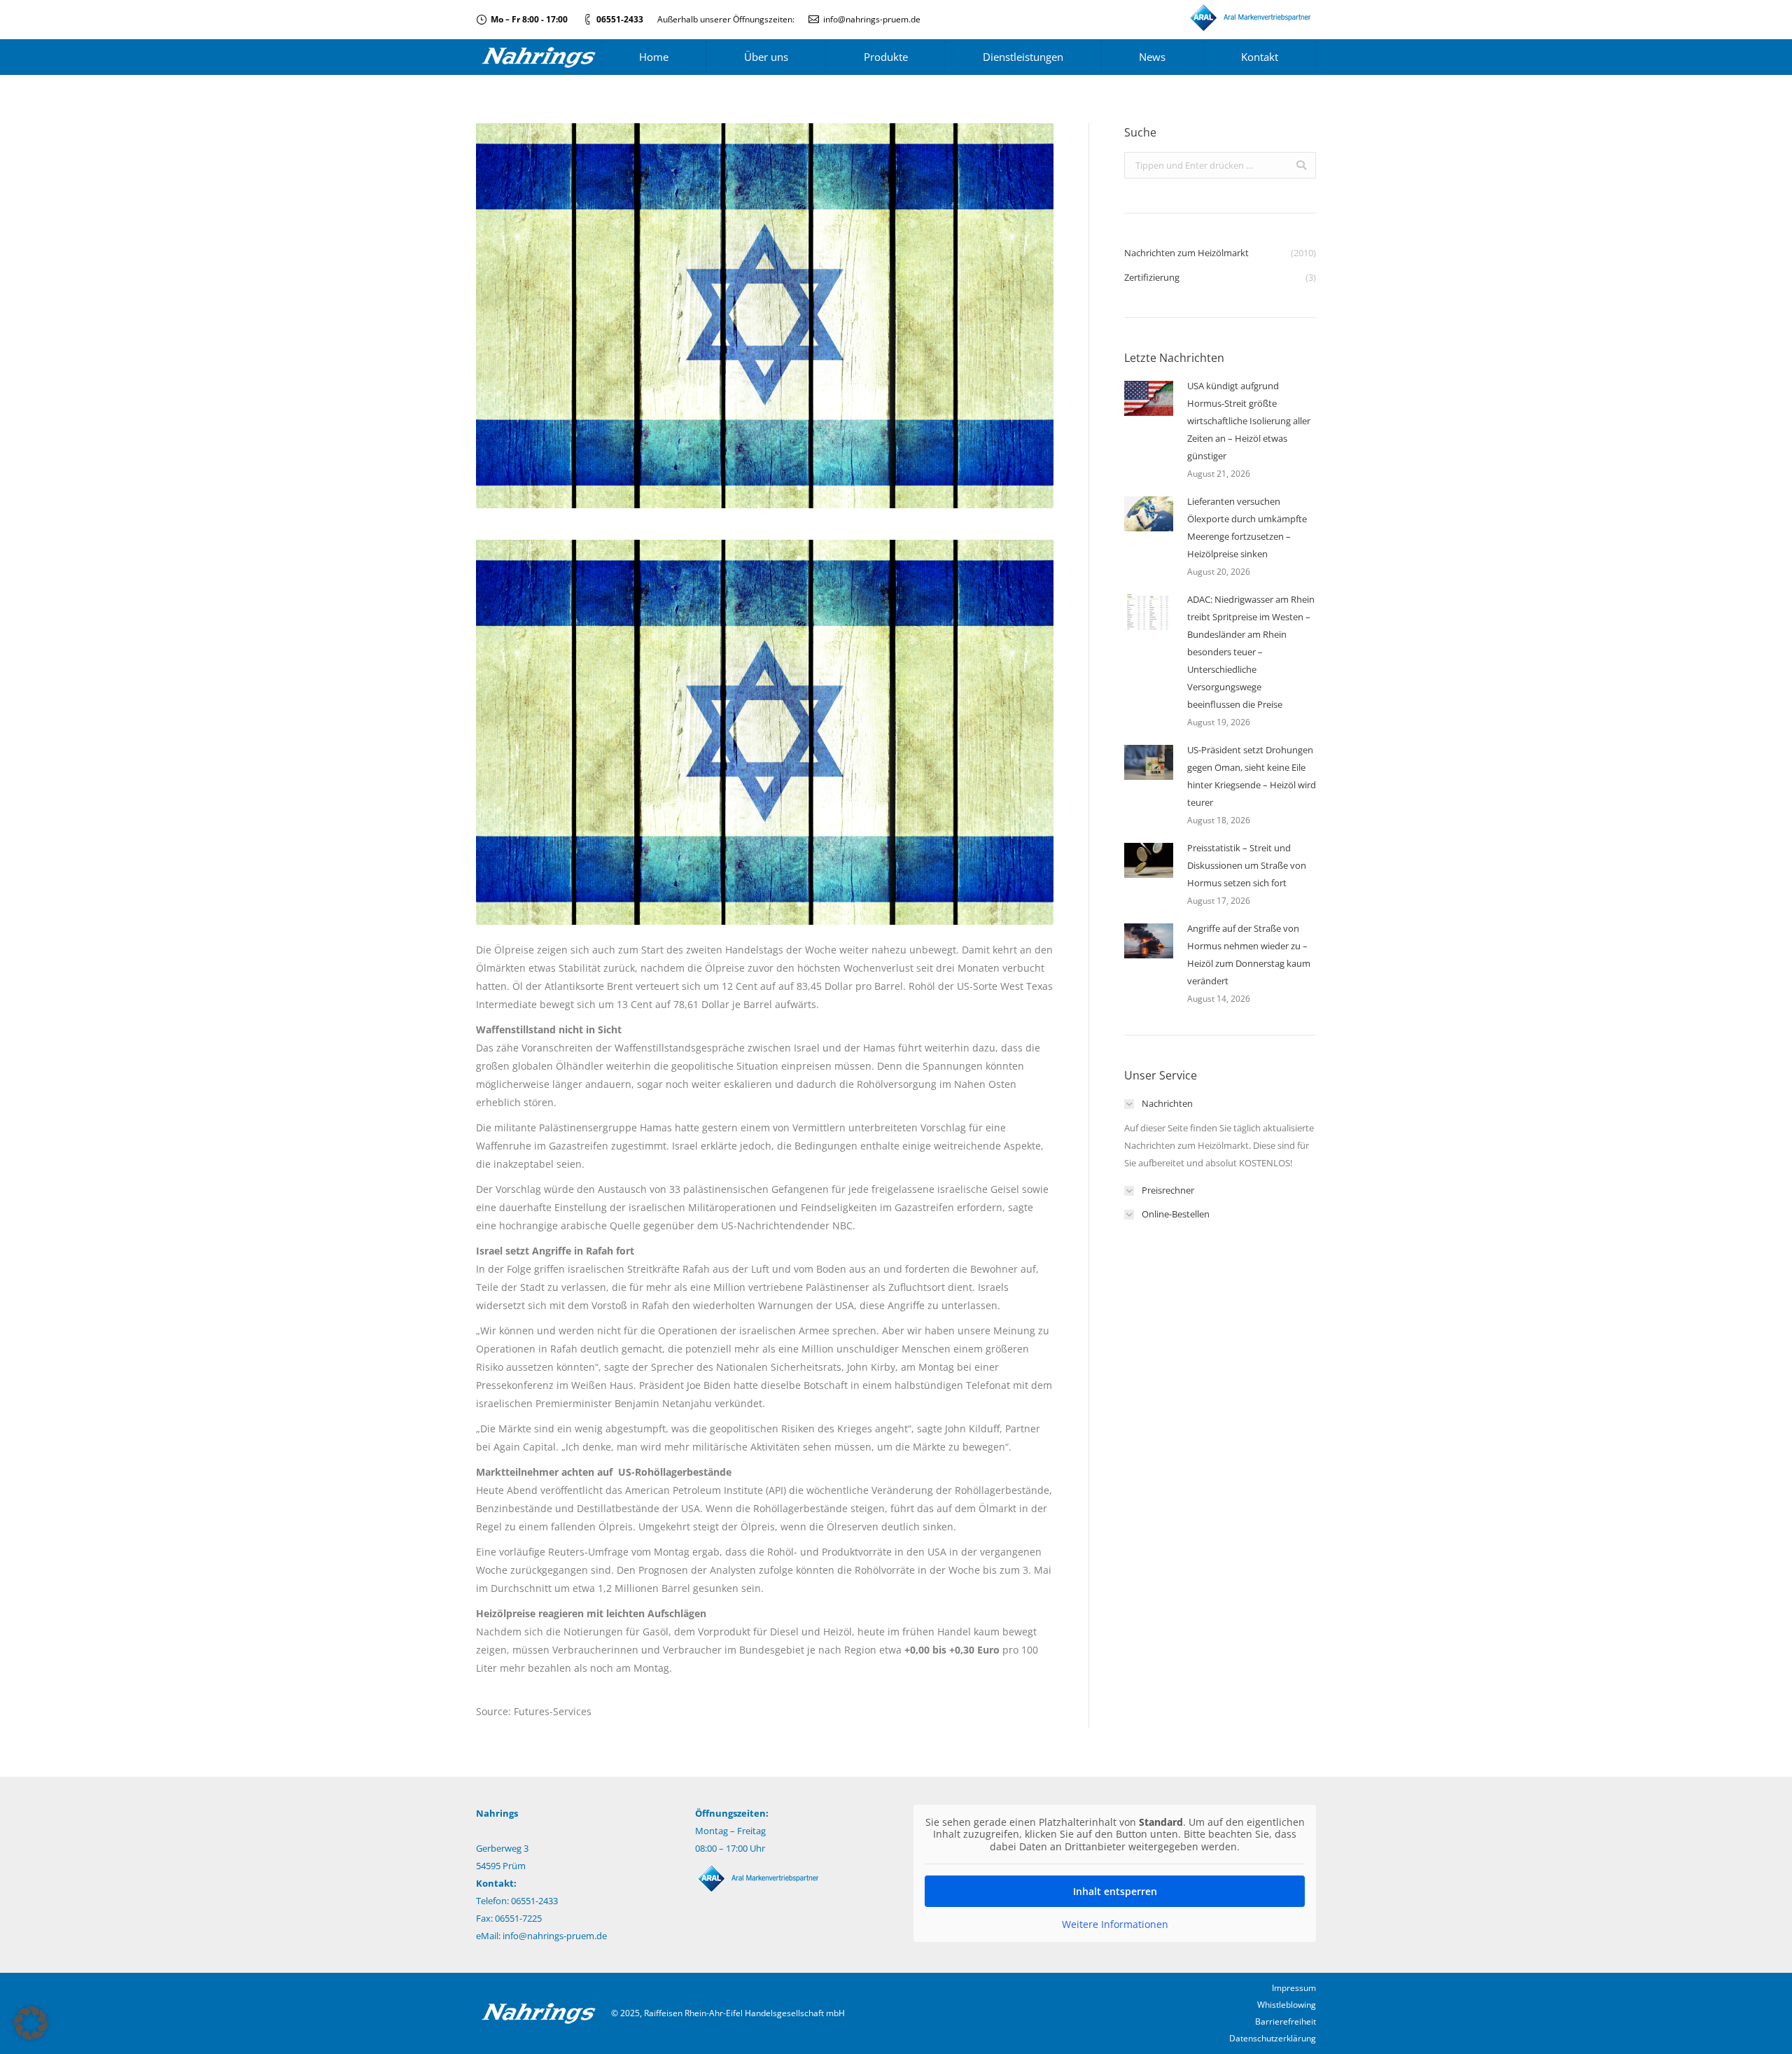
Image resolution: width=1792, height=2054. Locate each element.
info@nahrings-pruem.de (872, 19)
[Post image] (1149, 398)
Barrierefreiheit (1286, 2021)
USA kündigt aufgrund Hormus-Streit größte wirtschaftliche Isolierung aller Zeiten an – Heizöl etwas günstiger (1249, 421)
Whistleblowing (1287, 2005)
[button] (31, 2023)
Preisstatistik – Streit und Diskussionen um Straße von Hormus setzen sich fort (1247, 865)
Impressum (1294, 1988)
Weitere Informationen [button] (1115, 1924)
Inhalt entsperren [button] (1115, 1891)
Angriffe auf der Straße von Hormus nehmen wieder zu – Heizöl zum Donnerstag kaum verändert (1249, 955)
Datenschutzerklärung (1273, 2038)
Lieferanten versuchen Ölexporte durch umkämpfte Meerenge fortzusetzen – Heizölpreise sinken (1247, 528)
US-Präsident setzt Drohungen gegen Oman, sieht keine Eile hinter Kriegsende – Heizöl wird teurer (1252, 776)
